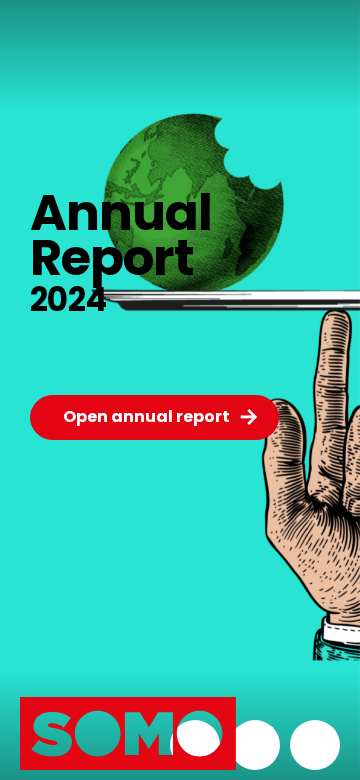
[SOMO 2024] (85, 750)
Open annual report (146, 416)
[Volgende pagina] (315, 745)
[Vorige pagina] (195, 745)
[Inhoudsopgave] (255, 745)
